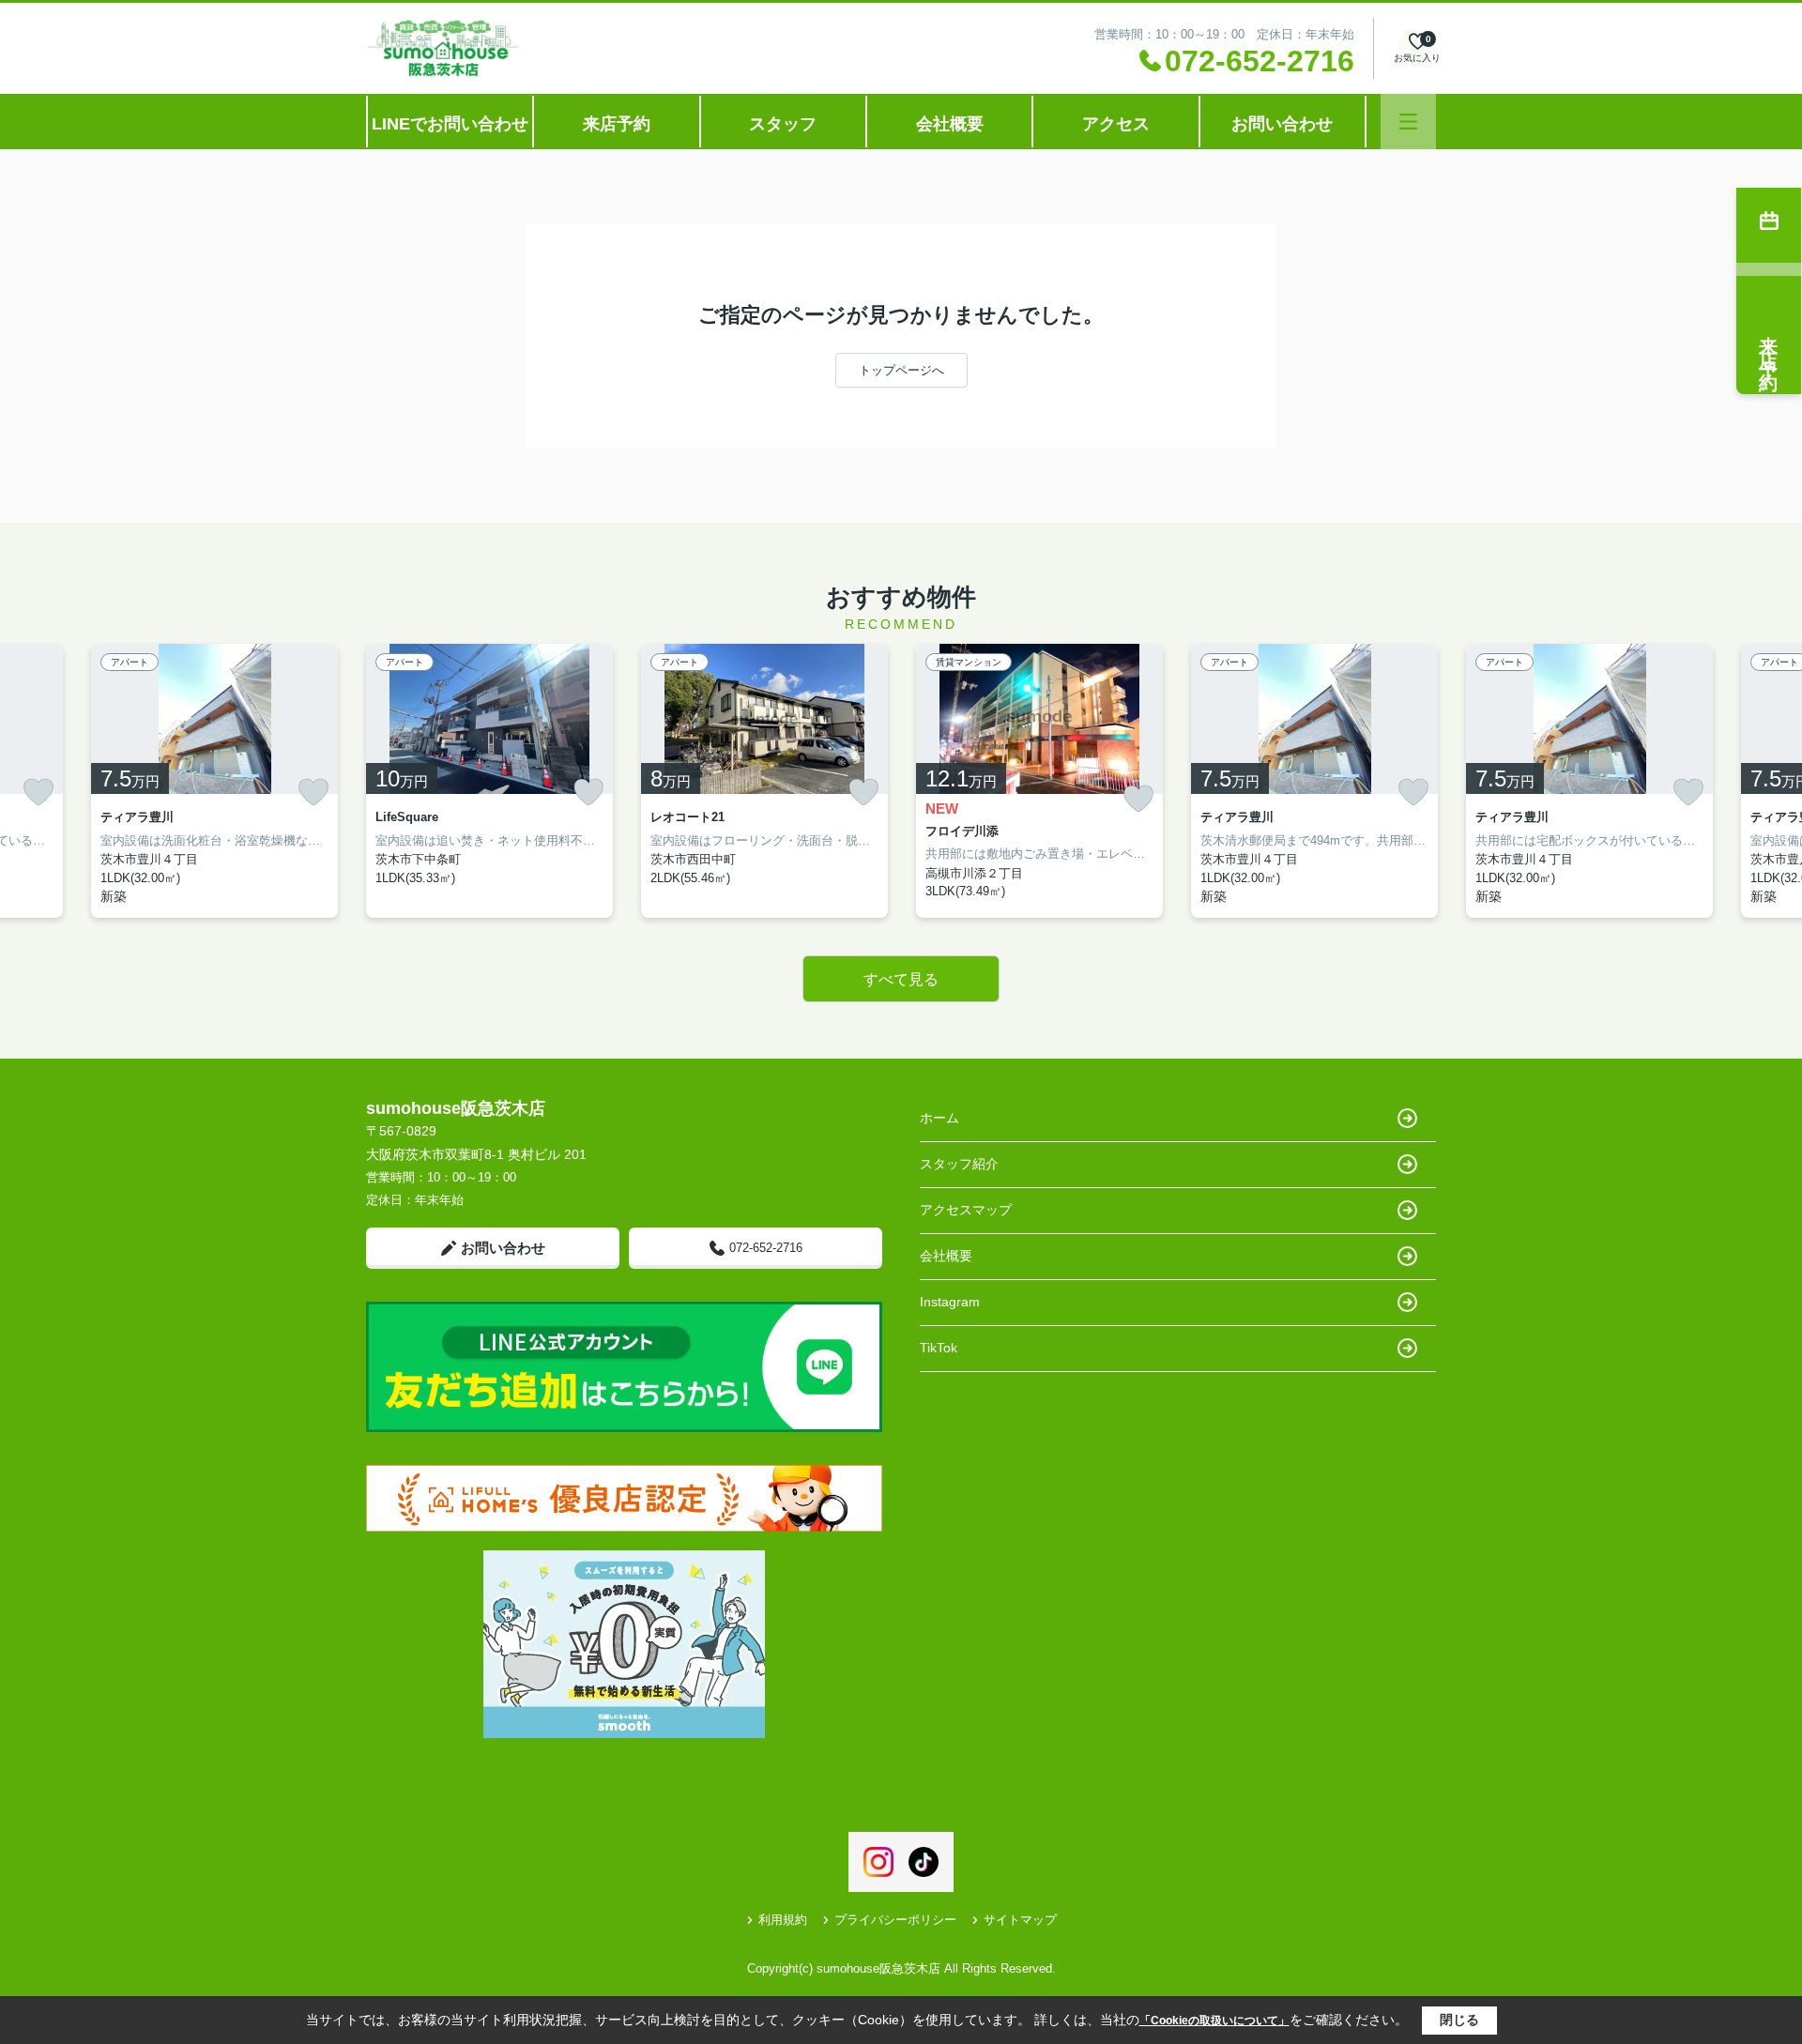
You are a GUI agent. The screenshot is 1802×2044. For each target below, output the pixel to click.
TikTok (939, 1348)
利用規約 (783, 1920)
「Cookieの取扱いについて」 (1214, 2021)
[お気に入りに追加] (38, 792)
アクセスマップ (966, 1210)
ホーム (939, 1118)
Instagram (950, 1302)
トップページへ (901, 370)
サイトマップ (1020, 1920)
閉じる (1459, 2020)
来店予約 (617, 124)
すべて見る (901, 979)
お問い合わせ (1282, 124)
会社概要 (950, 124)
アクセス (1116, 124)
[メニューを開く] (1408, 122)
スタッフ (783, 124)
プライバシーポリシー (895, 1920)
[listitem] (489, 781)
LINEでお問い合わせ (450, 124)
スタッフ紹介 (959, 1164)
